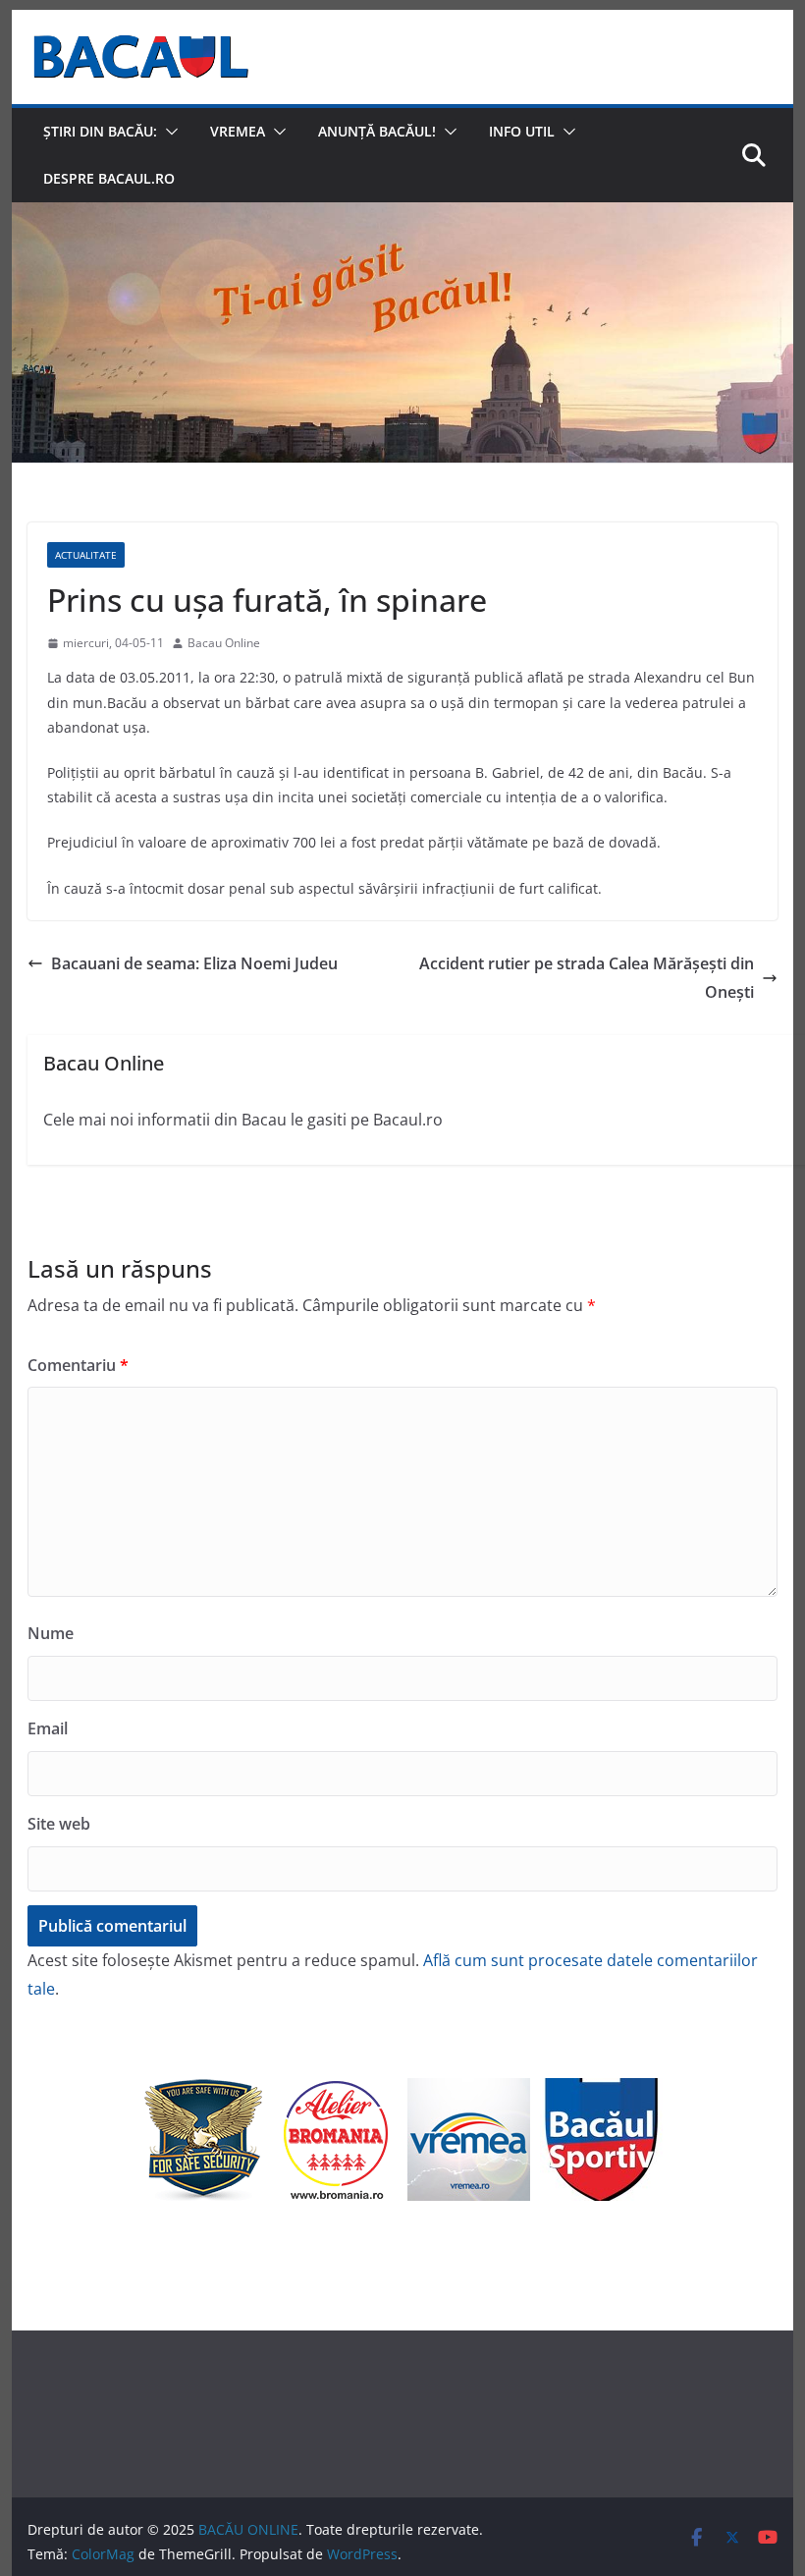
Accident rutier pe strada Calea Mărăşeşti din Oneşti (587, 978)
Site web (59, 1824)
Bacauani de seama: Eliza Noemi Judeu (194, 963)
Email (48, 1728)
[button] (168, 132)
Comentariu (78, 1365)
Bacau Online (224, 643)
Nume (51, 1633)
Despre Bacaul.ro (109, 178)
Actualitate (86, 555)
